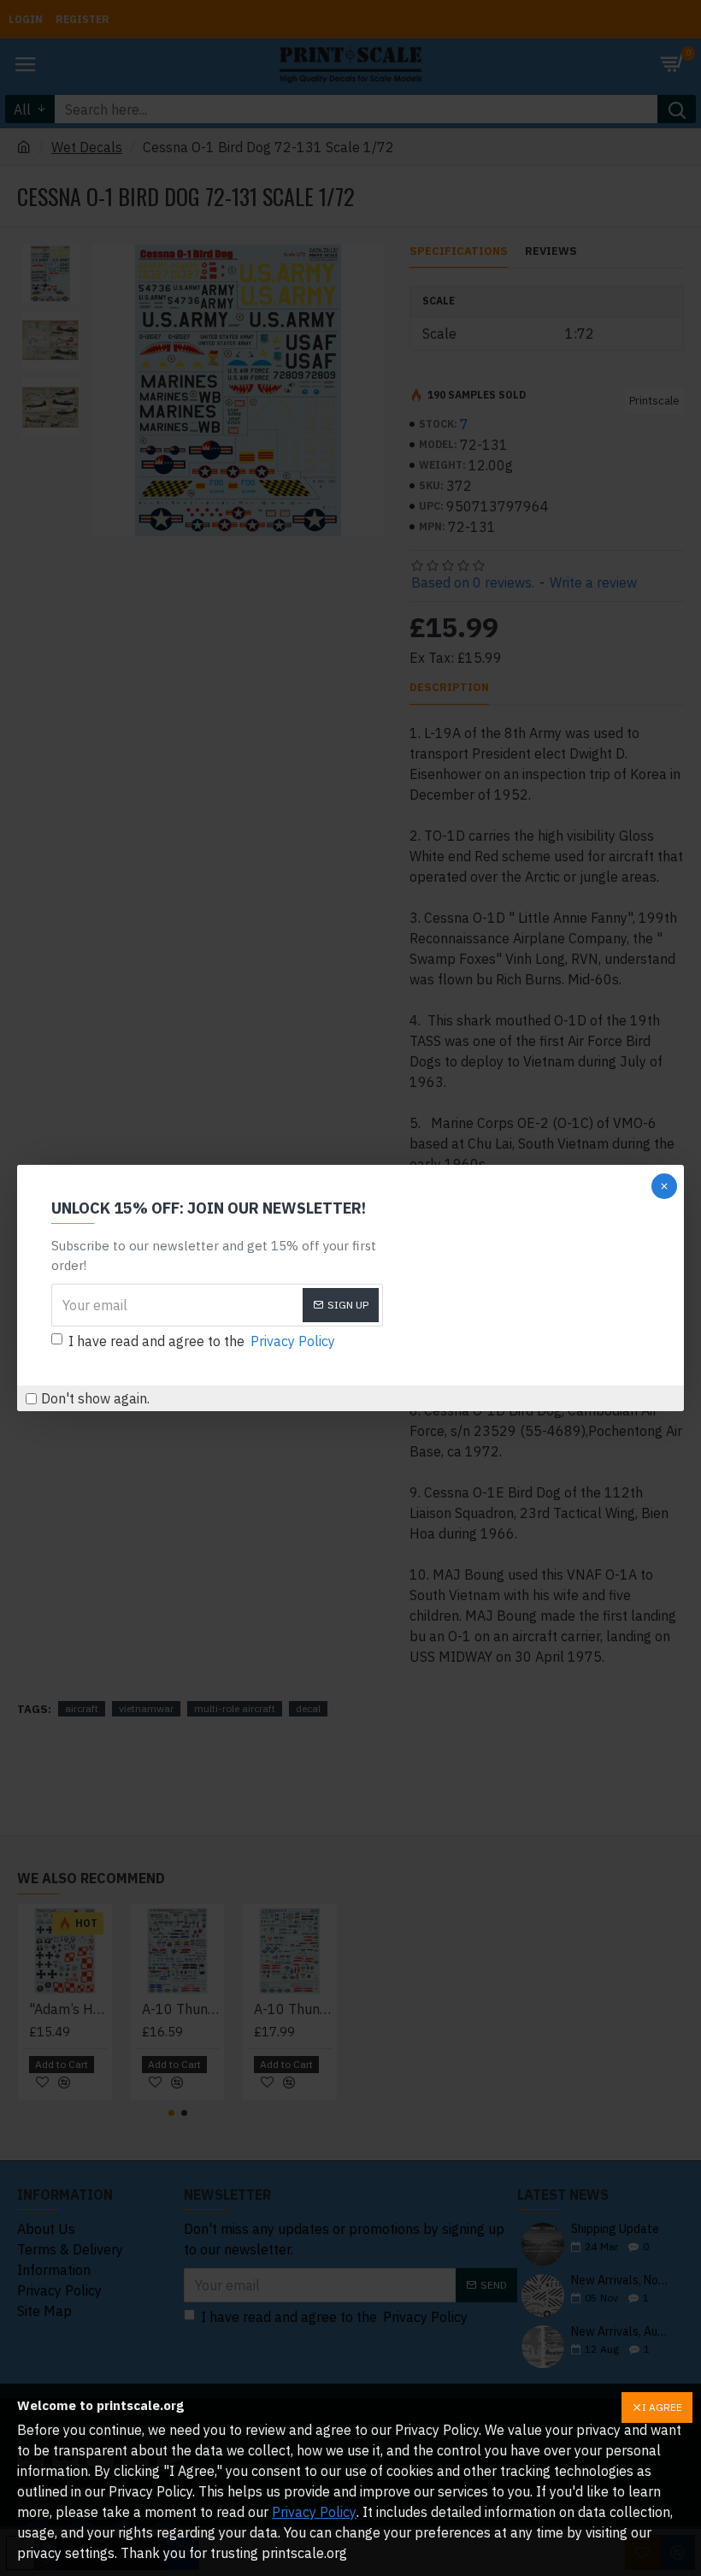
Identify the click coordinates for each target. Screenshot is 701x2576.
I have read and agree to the (202, 1341)
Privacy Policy (314, 2512)
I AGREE (662, 2407)
